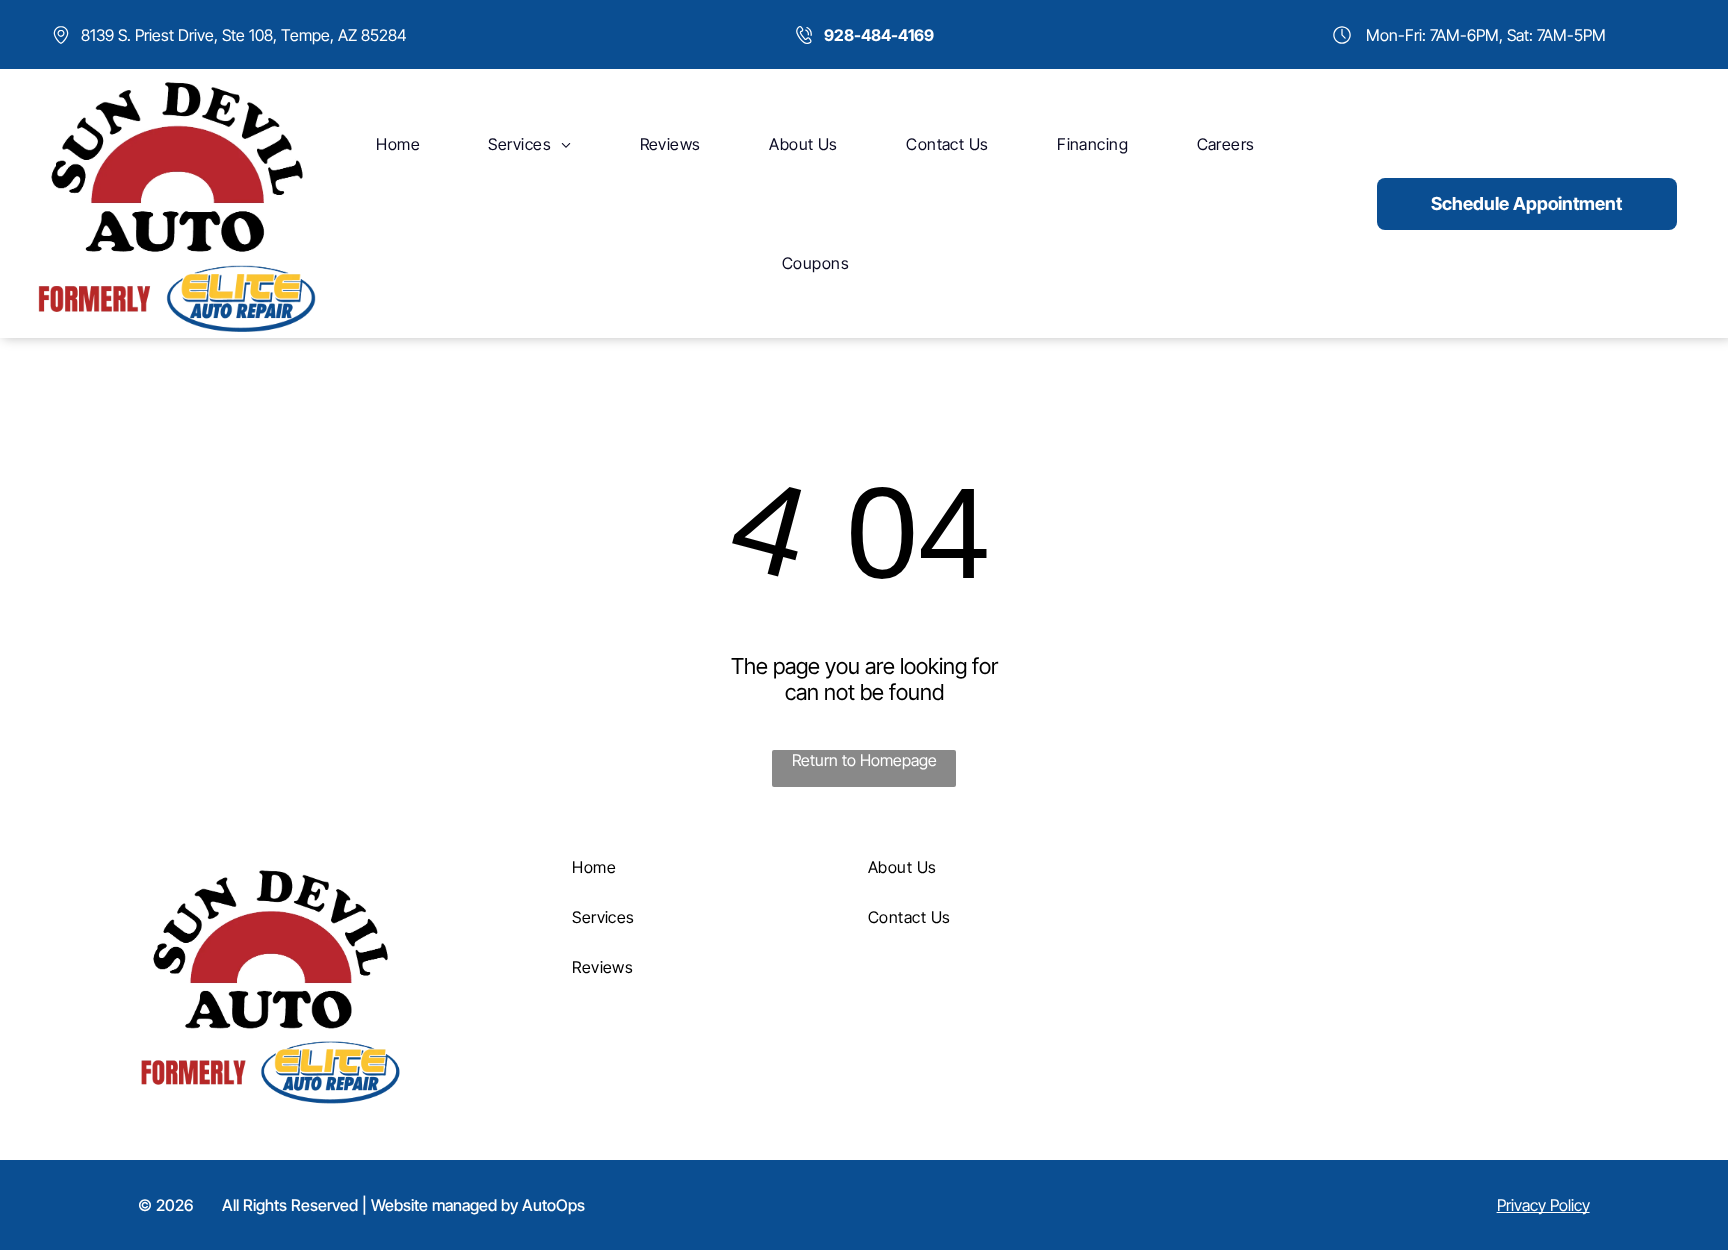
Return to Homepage (864, 760)
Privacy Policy (1543, 1205)
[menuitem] (398, 144)
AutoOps (553, 1205)
